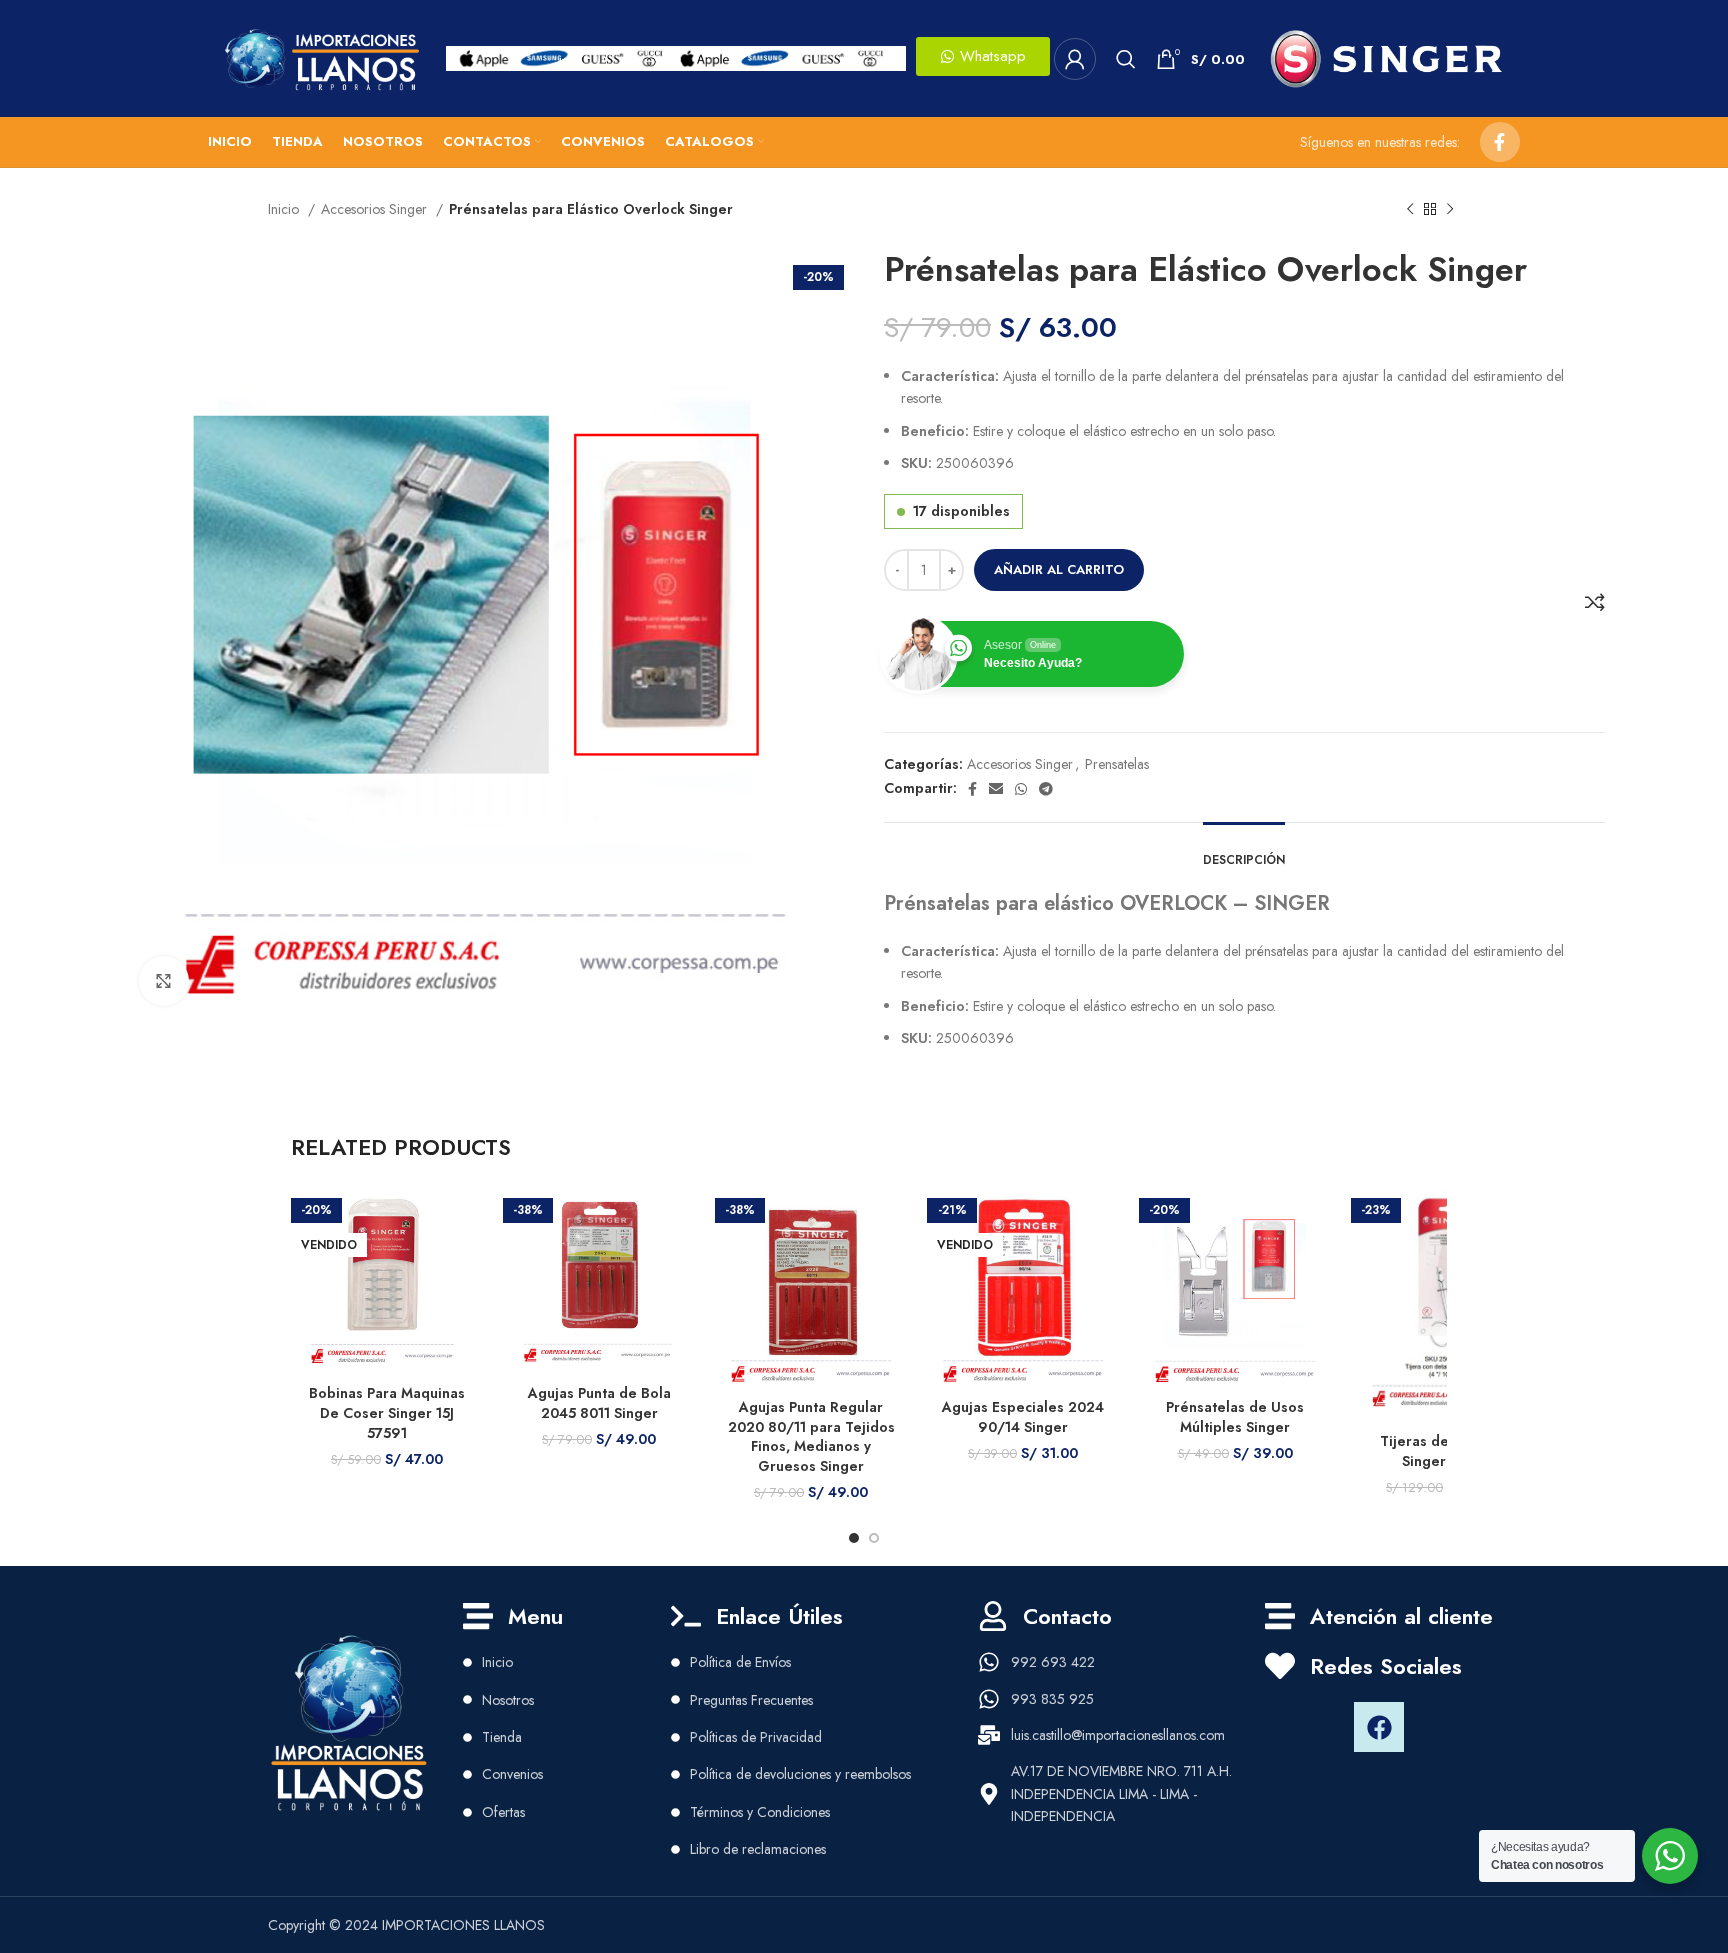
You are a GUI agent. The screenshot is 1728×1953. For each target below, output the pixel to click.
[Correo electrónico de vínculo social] (996, 789)
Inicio (285, 209)
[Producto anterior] (1410, 210)
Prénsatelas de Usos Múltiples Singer (1235, 1417)
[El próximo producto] (1450, 210)
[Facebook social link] (1500, 142)
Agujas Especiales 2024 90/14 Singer (1023, 1417)
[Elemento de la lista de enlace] (567, 1662)
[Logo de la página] (320, 57)
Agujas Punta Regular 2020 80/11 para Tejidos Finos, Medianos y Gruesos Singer (811, 1436)
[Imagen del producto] (811, 1285)
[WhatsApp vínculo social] (1021, 789)
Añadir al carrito (1059, 569)
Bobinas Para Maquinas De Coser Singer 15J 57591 (387, 1412)
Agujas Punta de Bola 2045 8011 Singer (599, 1403)
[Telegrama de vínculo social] (1046, 789)
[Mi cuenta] (1075, 59)
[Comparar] (1595, 602)
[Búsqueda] (1126, 59)
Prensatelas (1117, 764)
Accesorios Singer (376, 209)
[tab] (1244, 850)
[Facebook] (1379, 1727)
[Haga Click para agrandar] (164, 981)
